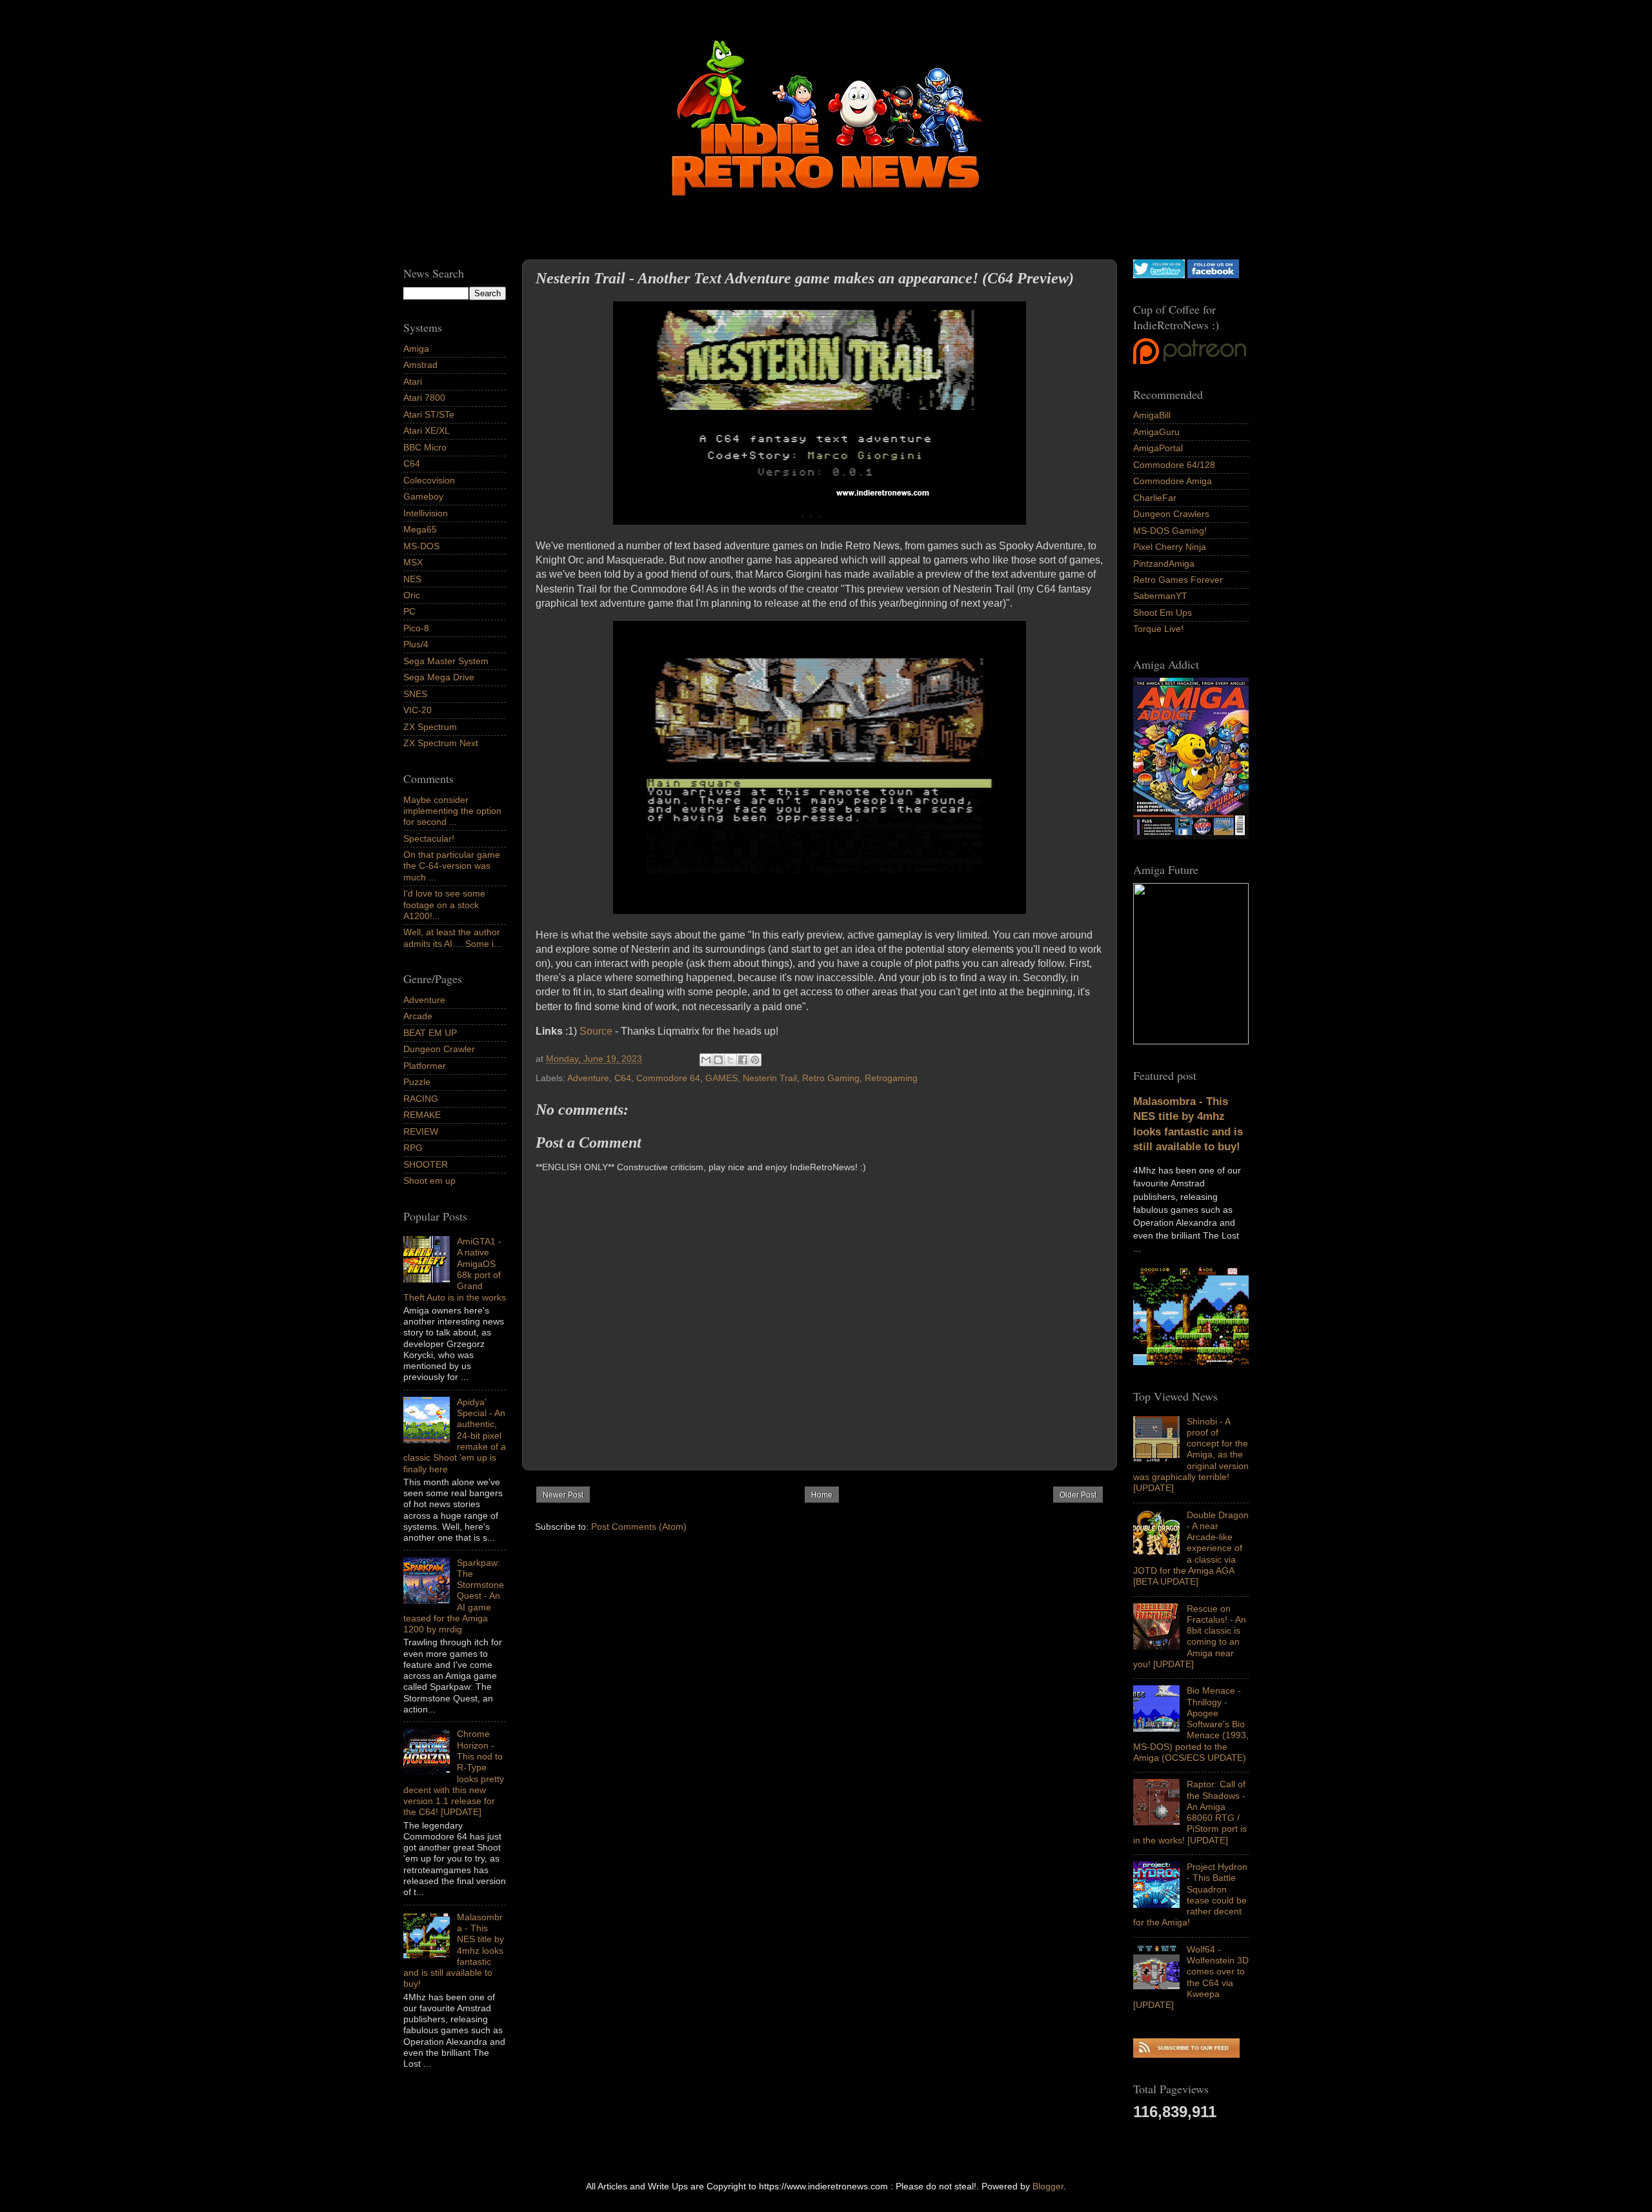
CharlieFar (1155, 498)
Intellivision (426, 513)
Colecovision (429, 480)
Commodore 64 (668, 1078)
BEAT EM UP (430, 1033)
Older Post (1078, 1495)
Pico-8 (416, 628)
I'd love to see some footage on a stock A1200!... (444, 905)
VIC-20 (418, 710)
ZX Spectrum (430, 727)
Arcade (418, 1016)
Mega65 (420, 529)
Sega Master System (446, 661)
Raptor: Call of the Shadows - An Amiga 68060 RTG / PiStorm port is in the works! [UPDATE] (1190, 1812)
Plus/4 (416, 644)
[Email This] (706, 1060)
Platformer (425, 1066)
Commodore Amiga (1173, 481)
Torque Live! (1158, 629)
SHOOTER (426, 1164)
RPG (413, 1148)
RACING (421, 1099)
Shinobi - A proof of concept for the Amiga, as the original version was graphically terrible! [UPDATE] (1191, 1455)
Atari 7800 (424, 398)
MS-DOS (421, 546)
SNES (415, 694)
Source (596, 1031)
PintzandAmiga (1164, 563)
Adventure (588, 1078)
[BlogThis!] (718, 1060)
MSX (413, 562)
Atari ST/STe (429, 414)
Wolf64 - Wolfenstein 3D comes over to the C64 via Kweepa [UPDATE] (1191, 1977)
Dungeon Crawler (439, 1049)
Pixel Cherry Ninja (1170, 547)
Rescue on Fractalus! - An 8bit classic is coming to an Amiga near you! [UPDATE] (1190, 1636)
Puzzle (417, 1082)
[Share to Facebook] (743, 1060)
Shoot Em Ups (1163, 613)
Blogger (1048, 2186)
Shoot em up (429, 1181)
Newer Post (563, 1495)
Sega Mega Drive (439, 677)
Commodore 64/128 (1174, 465)
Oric (412, 595)
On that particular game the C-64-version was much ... (452, 866)
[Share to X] (730, 1060)
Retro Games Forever (1178, 580)
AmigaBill (1152, 415)
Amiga (416, 349)
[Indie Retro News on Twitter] (1159, 275)
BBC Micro (425, 447)
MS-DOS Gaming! (1170, 531)
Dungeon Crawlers (1171, 514)
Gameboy (423, 496)
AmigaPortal (1158, 448)
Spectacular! (429, 838)
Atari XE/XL (427, 431)
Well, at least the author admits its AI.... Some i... (452, 938)
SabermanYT (1160, 596)
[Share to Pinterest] (755, 1060)
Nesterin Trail (770, 1078)
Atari (413, 381)
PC (409, 611)
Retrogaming (891, 1078)
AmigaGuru (1156, 432)
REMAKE (422, 1115)
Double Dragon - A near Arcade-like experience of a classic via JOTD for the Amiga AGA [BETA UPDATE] (1191, 1548)
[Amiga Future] (1191, 836)
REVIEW (421, 1131)
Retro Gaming (831, 1078)
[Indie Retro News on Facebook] (1213, 275)
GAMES (721, 1078)
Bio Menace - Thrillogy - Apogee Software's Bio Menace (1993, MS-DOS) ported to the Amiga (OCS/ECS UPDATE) (1191, 1724)
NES (412, 579)
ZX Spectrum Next (441, 743)
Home (822, 1495)
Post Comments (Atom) (639, 1527)
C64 (623, 1078)
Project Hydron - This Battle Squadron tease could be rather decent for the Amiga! (1190, 1894)
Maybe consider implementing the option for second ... (452, 811)
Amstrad (420, 365)
